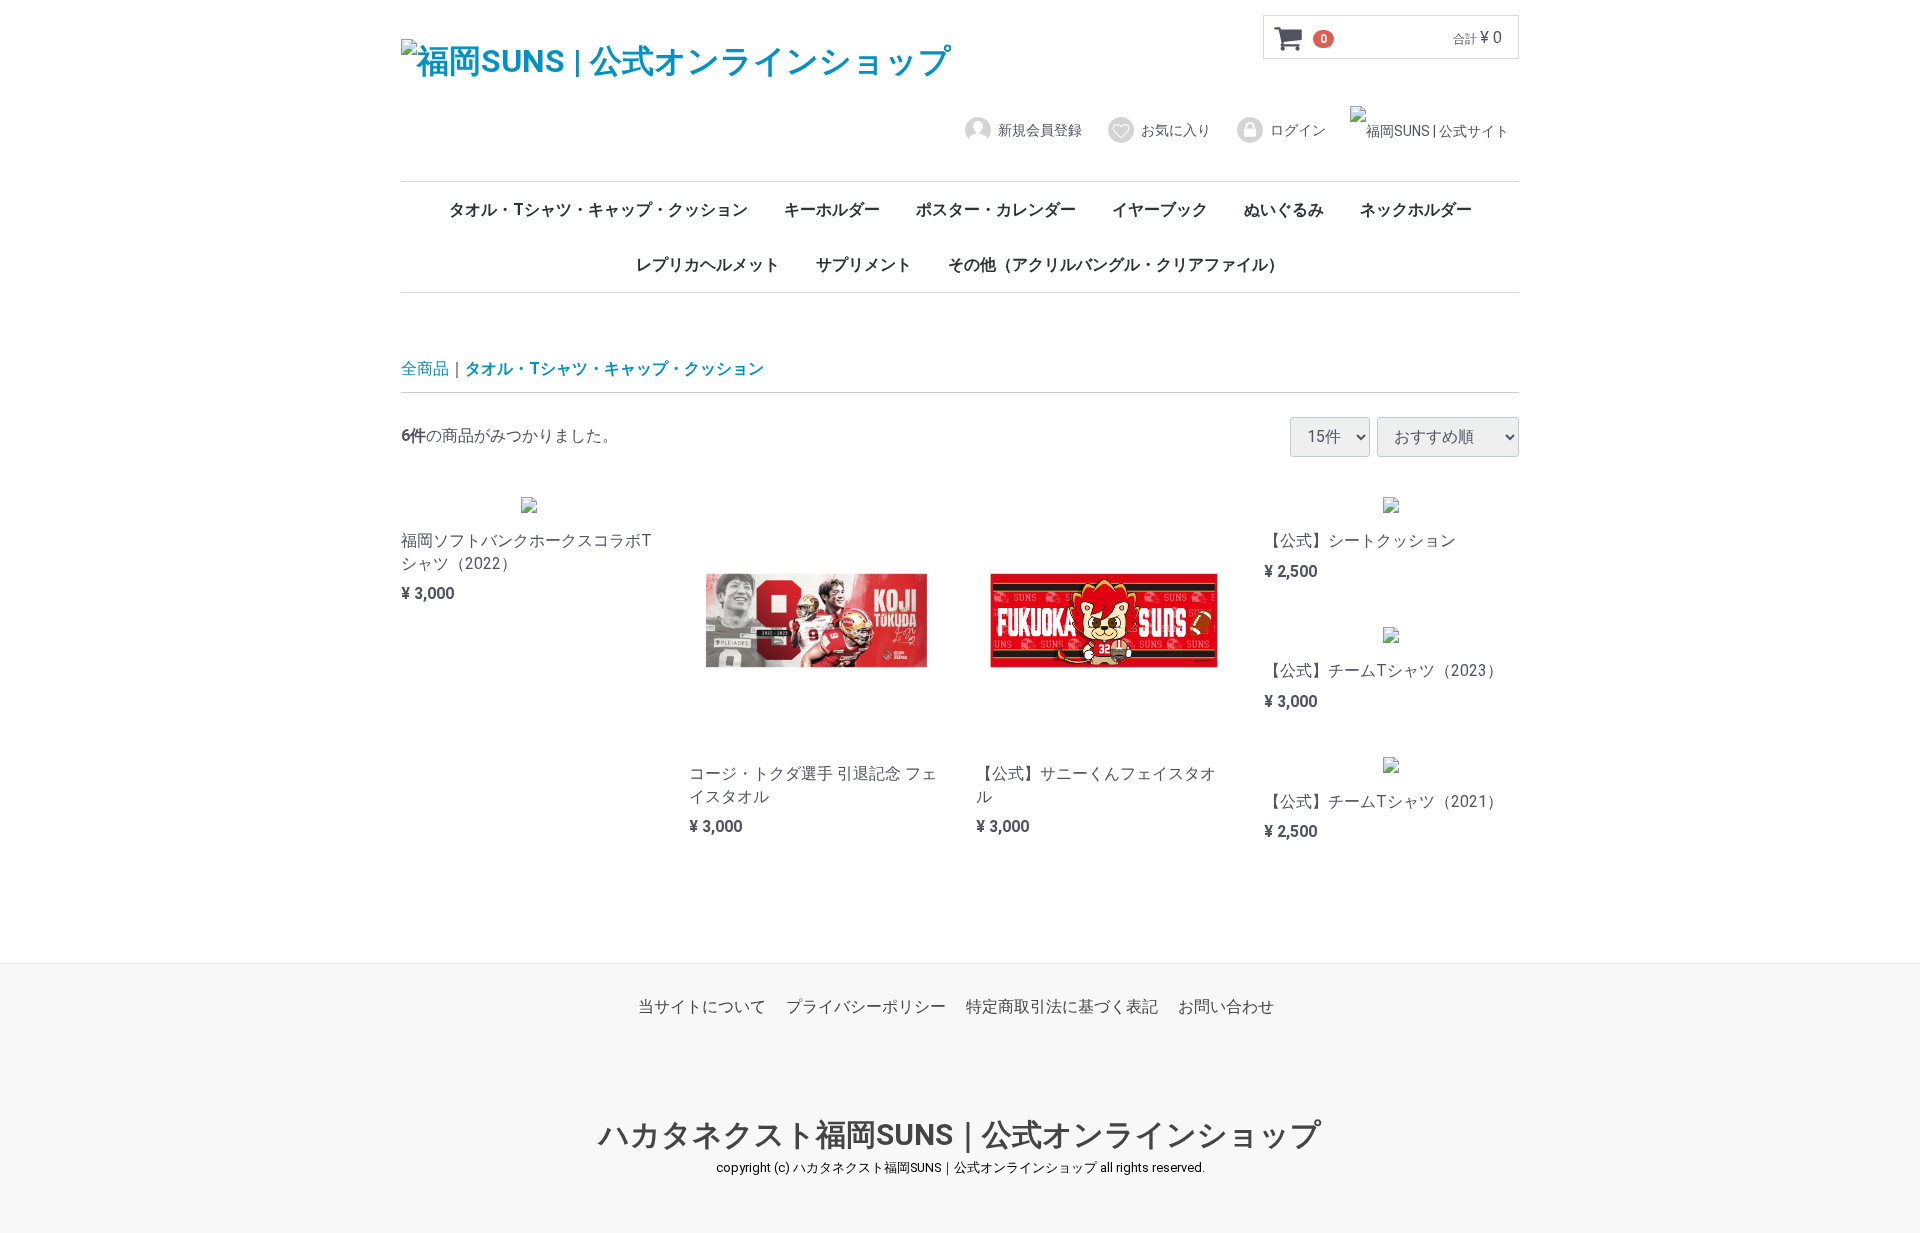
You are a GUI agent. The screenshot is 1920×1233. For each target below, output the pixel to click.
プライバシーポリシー (866, 1006)
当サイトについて (702, 1006)
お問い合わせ (1226, 1006)
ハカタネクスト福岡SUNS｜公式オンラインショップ (960, 1135)
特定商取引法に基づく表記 (1062, 1006)
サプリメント (864, 264)
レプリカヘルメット (708, 264)
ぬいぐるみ (1284, 209)
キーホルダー (832, 209)
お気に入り (1176, 130)
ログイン (1298, 130)
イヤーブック (1160, 209)
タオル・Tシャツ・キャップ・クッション (598, 209)
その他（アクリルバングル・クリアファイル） (1116, 264)
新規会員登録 (1040, 130)
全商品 (425, 368)
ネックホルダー (1416, 209)
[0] (1289, 38)
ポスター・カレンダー (996, 209)
